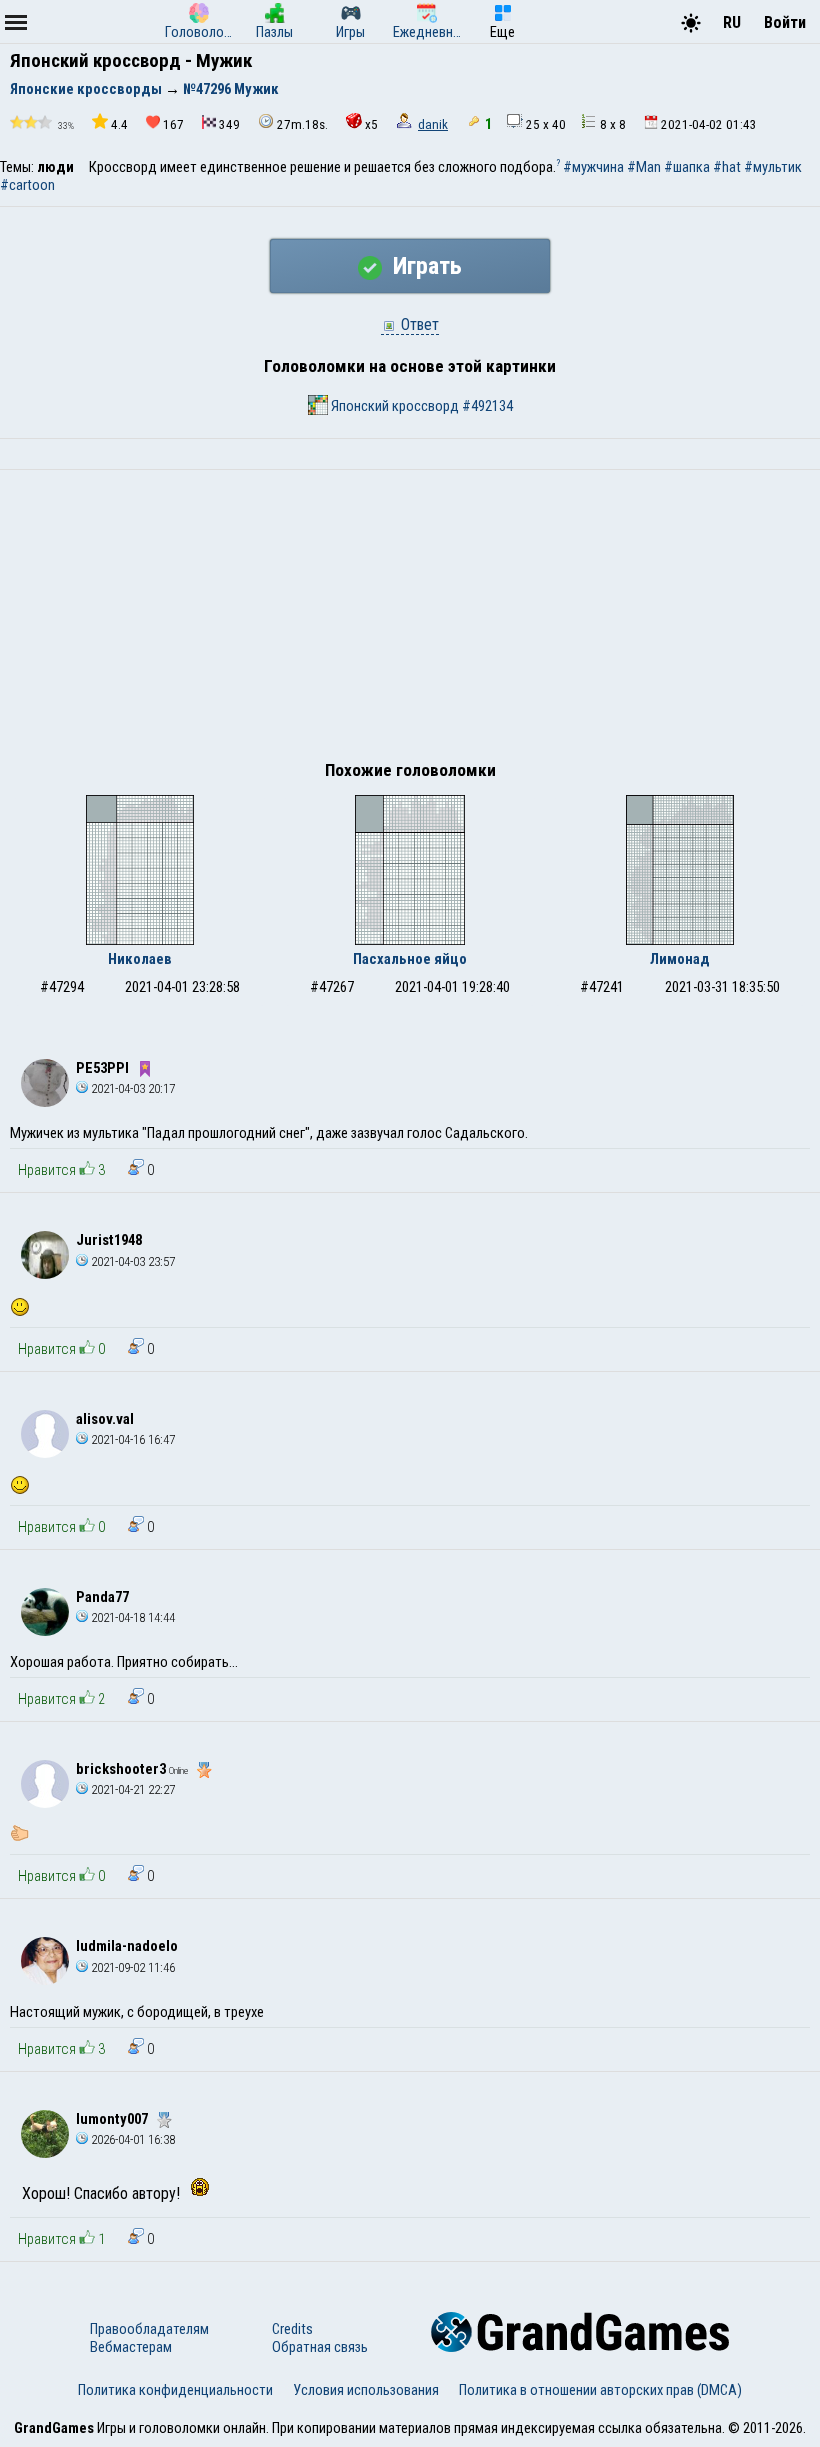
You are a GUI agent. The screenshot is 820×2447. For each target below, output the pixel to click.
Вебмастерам (131, 2347)
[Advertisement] (410, 620)
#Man (644, 167)
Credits (292, 2329)
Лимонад (680, 959)
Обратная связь (320, 2347)
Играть (424, 266)
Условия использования (366, 2390)
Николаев (140, 959)
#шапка (687, 167)
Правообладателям (149, 2329)
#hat (727, 167)
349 (229, 124)
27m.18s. (302, 124)
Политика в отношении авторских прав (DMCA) (600, 2390)
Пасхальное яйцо (410, 959)
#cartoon (27, 185)
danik (433, 124)
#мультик (773, 167)
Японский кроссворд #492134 (420, 406)
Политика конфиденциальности (175, 2390)
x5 (371, 124)
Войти (785, 22)
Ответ (418, 324)
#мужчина (593, 167)
